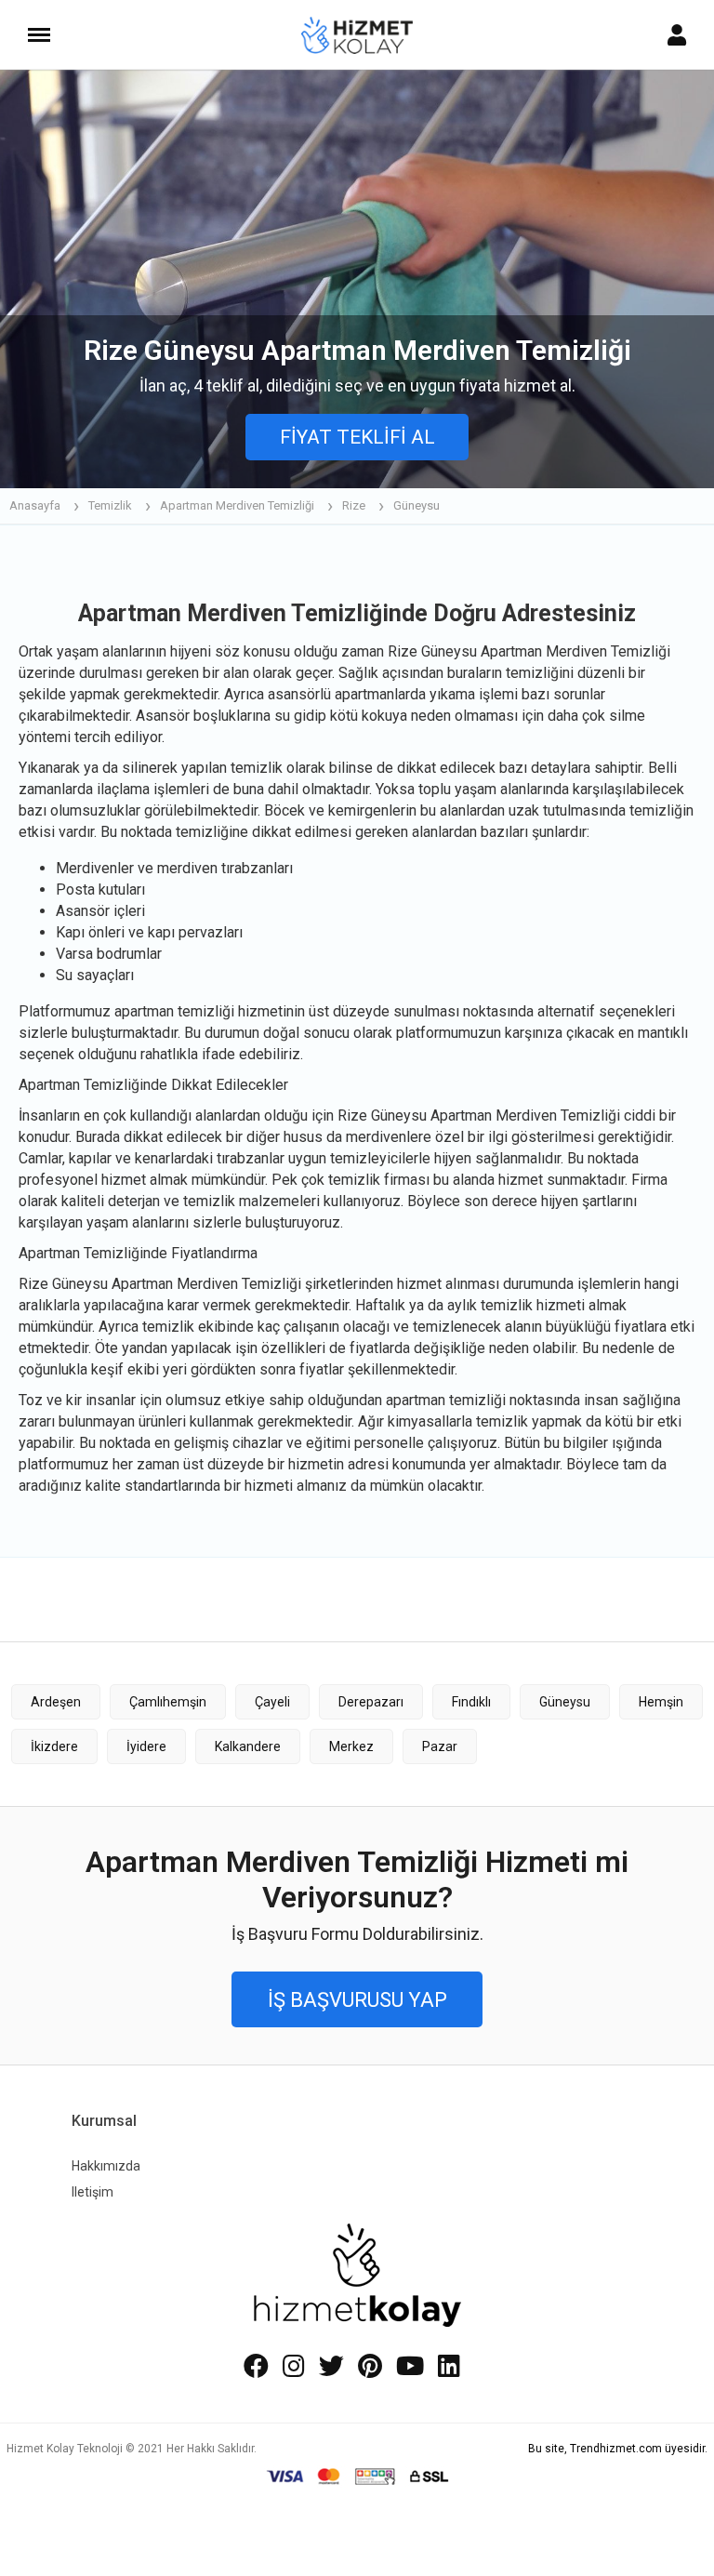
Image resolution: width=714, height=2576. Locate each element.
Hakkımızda (106, 2166)
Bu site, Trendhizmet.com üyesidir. (618, 2449)
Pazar (440, 1746)
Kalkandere (248, 1746)
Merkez (351, 1746)
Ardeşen (56, 1702)
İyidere (146, 1746)
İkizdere (54, 1746)
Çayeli (272, 1702)
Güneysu (565, 1702)
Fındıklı (471, 1702)
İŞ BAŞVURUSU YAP (357, 2000)
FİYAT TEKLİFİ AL (357, 437)
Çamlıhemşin (168, 1702)
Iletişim (93, 2192)
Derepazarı (371, 1702)
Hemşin (661, 1702)
